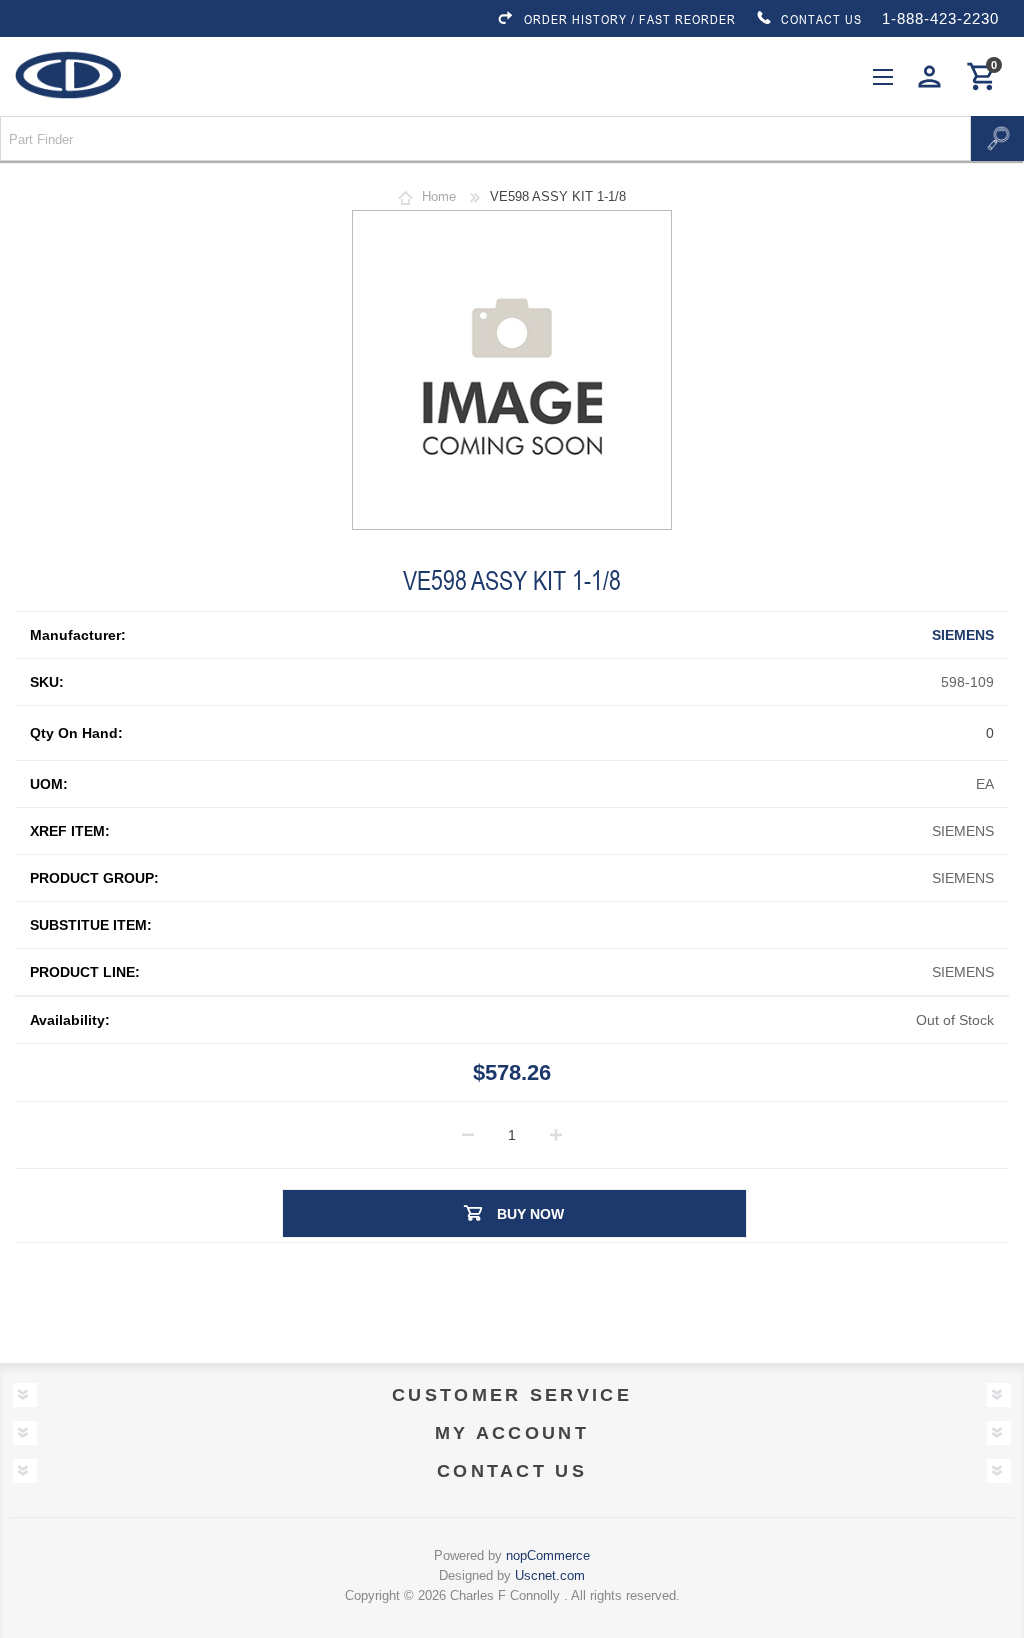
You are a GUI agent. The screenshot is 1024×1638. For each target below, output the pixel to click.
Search (997, 138)
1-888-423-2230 (940, 18)
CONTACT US (821, 19)
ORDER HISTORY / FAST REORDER (630, 19)
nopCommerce (548, 1555)
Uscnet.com (550, 1575)
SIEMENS (963, 635)
